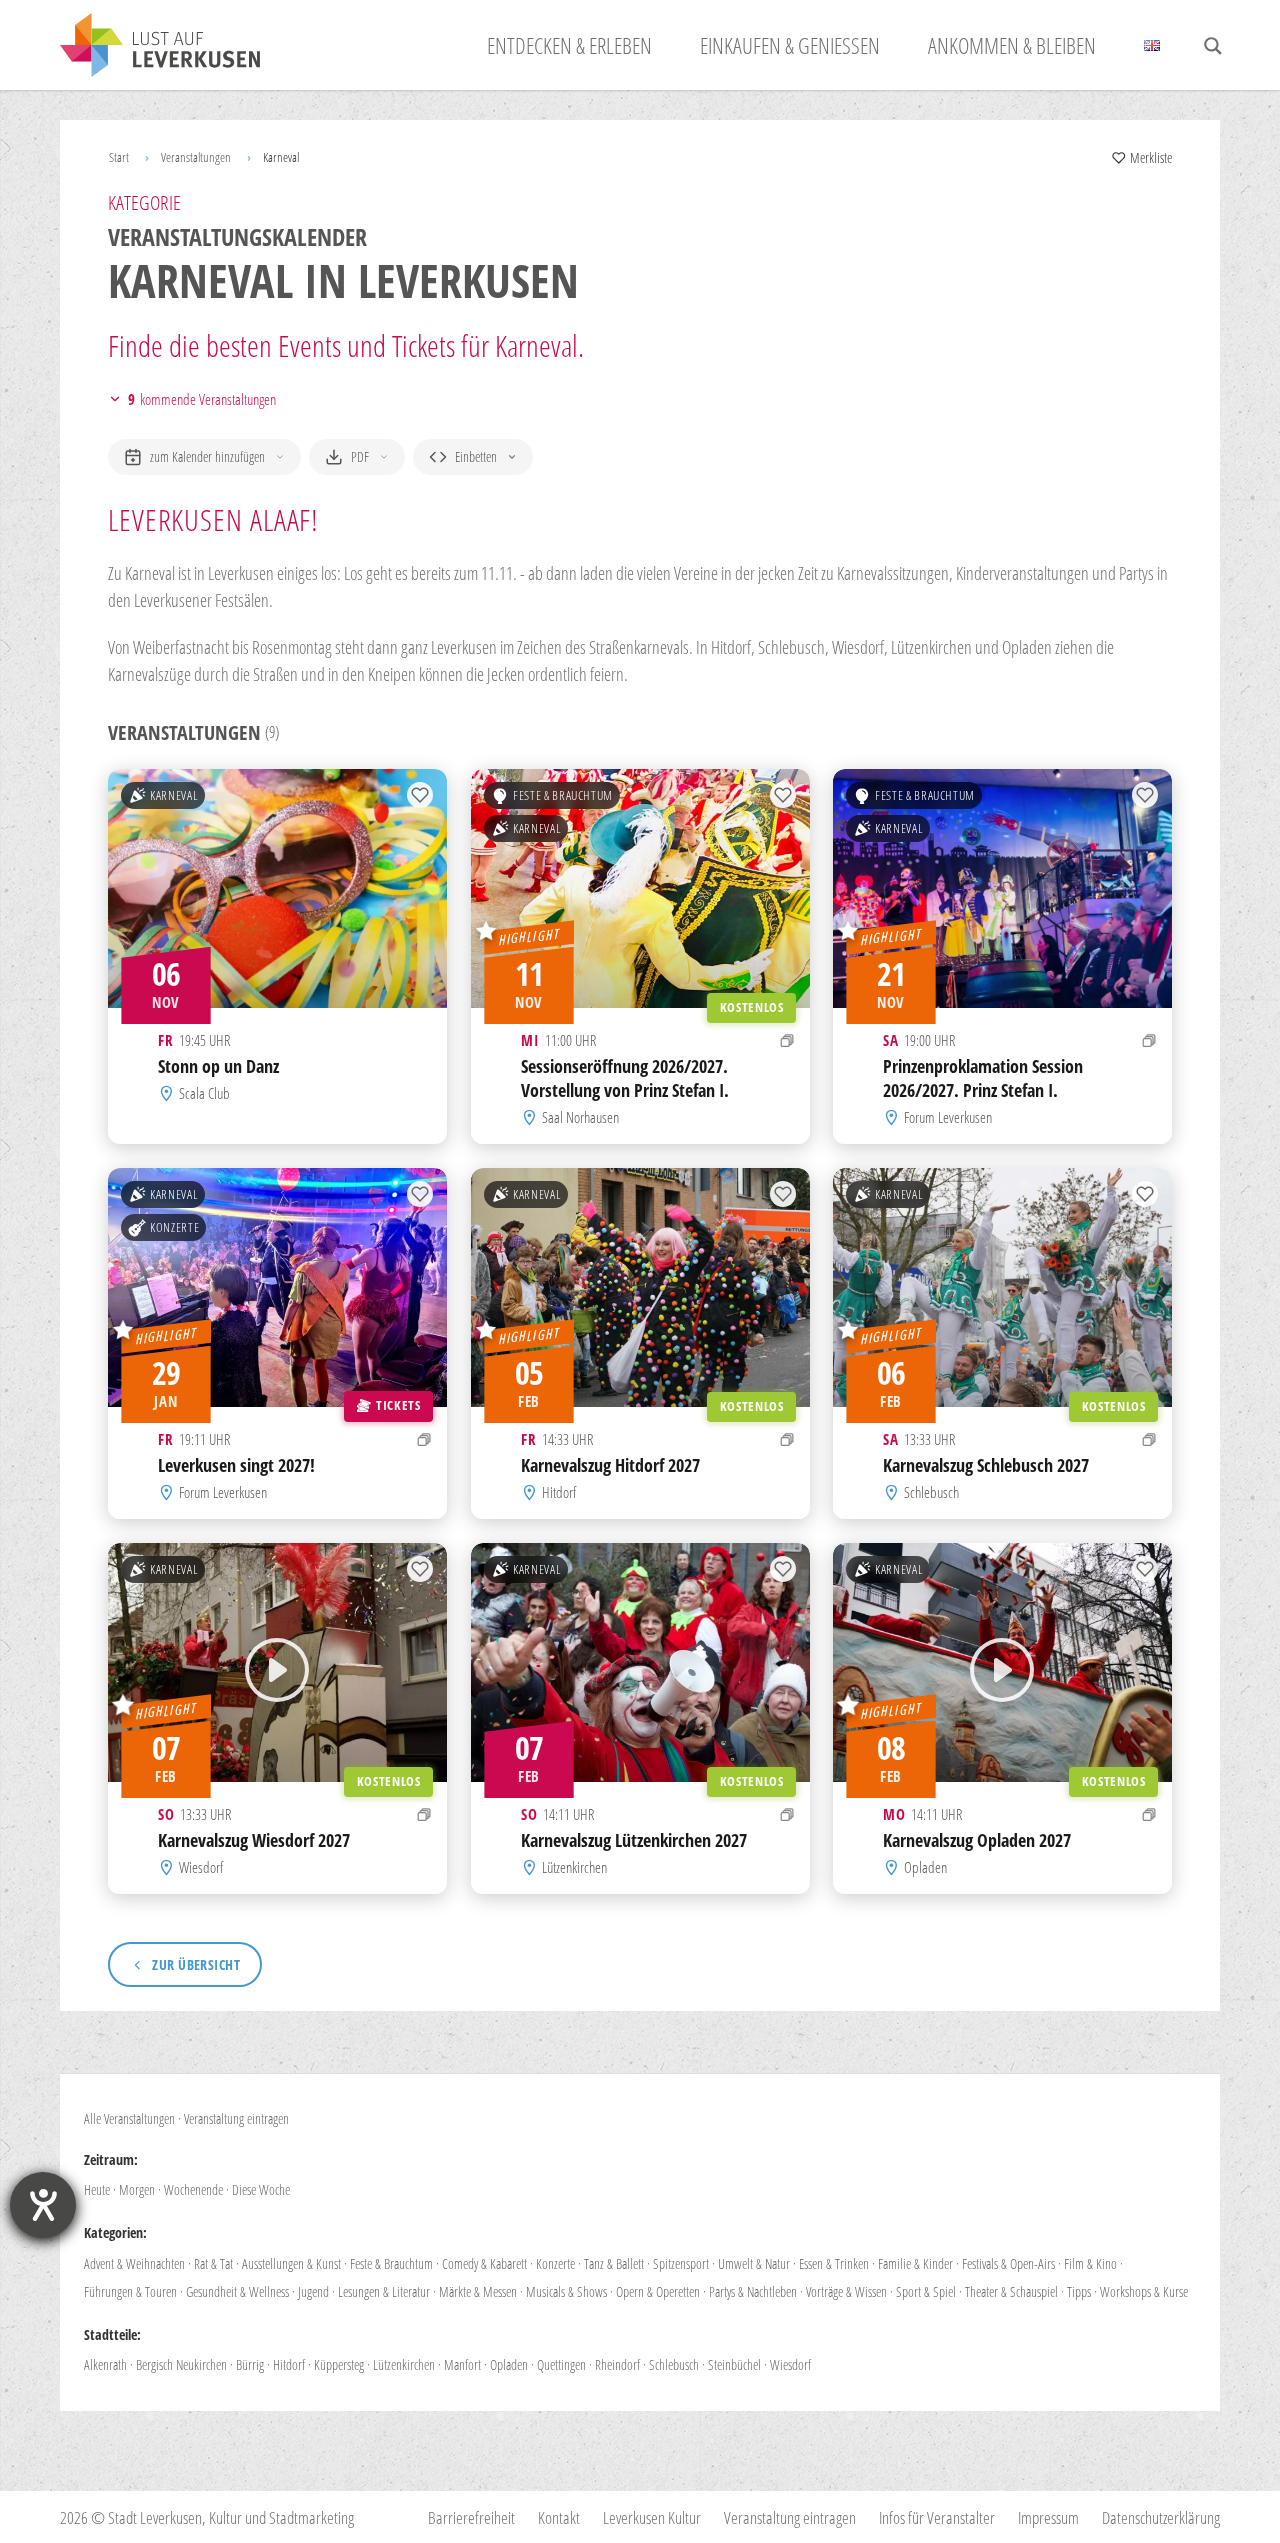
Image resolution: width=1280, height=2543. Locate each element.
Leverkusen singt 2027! (236, 1465)
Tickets (398, 1405)
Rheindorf (617, 2364)
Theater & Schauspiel (1011, 2291)
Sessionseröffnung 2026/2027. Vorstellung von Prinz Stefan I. (625, 1078)
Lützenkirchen (574, 1867)
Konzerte (174, 1228)
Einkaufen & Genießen (790, 45)
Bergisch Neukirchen (181, 2364)
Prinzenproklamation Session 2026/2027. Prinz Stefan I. (983, 1077)
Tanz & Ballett (614, 2263)
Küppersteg (339, 2364)
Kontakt (559, 2517)
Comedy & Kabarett (484, 2263)
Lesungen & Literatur (384, 2291)
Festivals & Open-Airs (1008, 2263)
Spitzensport (681, 2263)
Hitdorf (559, 1492)
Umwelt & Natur (754, 2263)
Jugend (313, 2291)
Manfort (462, 2364)
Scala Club (204, 1093)
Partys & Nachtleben (753, 2291)
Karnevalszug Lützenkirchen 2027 (634, 1840)
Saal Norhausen (580, 1117)
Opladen (926, 1867)
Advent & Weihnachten (134, 2263)
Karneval (174, 795)
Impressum (1048, 2517)
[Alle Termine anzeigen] (787, 1040)
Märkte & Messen (478, 2291)
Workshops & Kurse (1144, 2291)
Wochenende (193, 2189)
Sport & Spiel (926, 2291)
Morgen (137, 2189)
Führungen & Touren (130, 2291)
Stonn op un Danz (218, 1065)
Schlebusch (932, 1492)
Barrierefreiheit (471, 2517)
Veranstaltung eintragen (236, 2118)
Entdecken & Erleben (569, 45)
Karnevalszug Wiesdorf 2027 (254, 1840)
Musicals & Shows (566, 2291)
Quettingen (561, 2364)
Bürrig (250, 2364)
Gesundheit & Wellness (237, 2291)
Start (119, 157)
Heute (97, 2189)
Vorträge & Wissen (846, 2291)
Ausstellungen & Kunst (291, 2263)
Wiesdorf (201, 1867)
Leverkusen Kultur (652, 2517)
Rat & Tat (213, 2263)
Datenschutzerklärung (1161, 2517)
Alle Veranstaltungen (129, 2118)
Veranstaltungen (196, 157)
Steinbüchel (734, 2364)
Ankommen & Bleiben (1012, 45)
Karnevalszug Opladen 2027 (977, 1840)
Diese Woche (261, 2189)
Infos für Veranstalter (937, 2517)
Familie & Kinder (915, 2263)
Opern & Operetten (658, 2291)
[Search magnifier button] (1213, 46)
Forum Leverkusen (949, 1117)
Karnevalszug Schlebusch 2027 (986, 1465)
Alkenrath (105, 2364)
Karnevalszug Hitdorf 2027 (610, 1465)
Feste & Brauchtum (563, 795)
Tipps (1079, 2291)
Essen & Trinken (834, 2263)
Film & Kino (1090, 2263)
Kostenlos (751, 1006)
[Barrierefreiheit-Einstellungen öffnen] (43, 2205)
